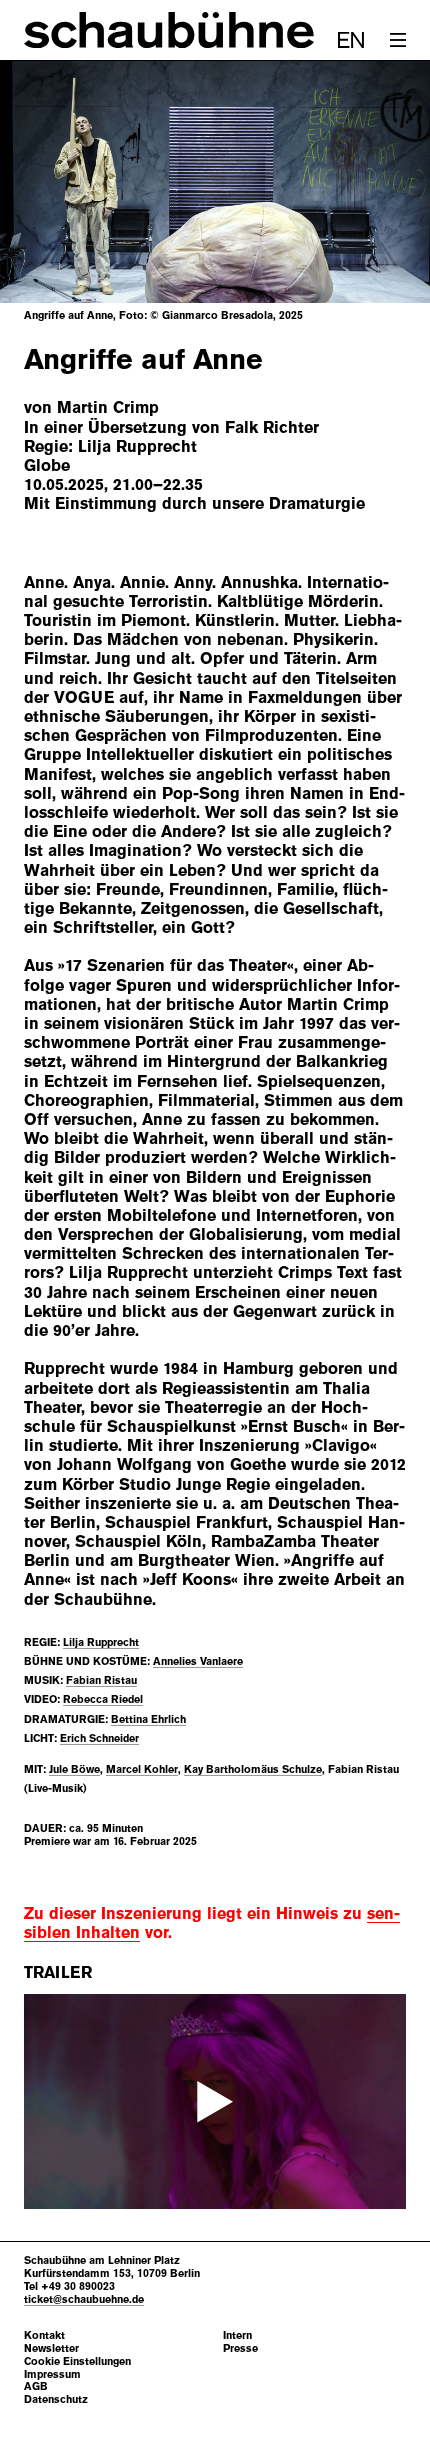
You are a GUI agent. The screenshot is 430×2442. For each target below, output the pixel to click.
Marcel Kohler (142, 1769)
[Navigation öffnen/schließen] (398, 40)
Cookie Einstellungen (77, 2361)
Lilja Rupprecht (101, 1642)
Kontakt (44, 2335)
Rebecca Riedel (103, 1699)
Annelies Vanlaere (198, 1661)
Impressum (52, 2374)
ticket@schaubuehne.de (84, 2299)
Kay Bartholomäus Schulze (253, 1769)
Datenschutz (56, 2399)
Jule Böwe (74, 1769)
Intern (237, 2335)
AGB (36, 2386)
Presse (240, 2348)
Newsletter (51, 2348)
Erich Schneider (99, 1738)
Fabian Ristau (101, 1680)
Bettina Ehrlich (148, 1719)
